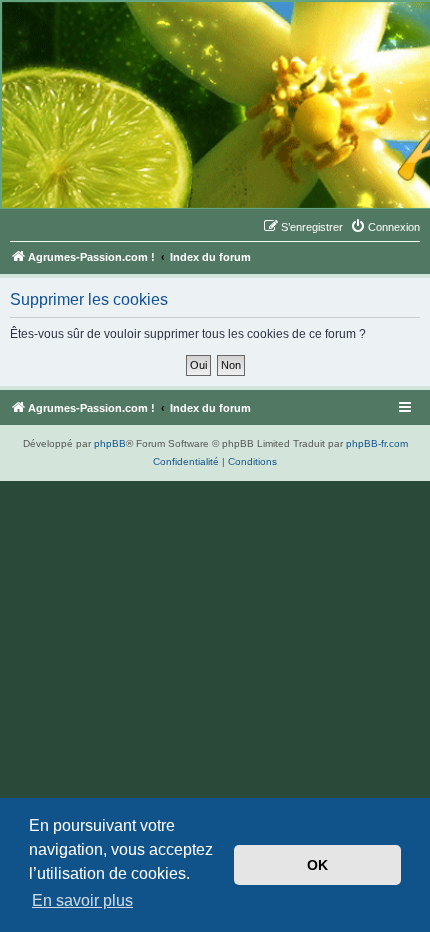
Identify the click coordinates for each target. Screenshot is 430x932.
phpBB (110, 443)
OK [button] (317, 865)
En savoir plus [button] (82, 900)
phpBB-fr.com (377, 443)
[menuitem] (385, 227)
